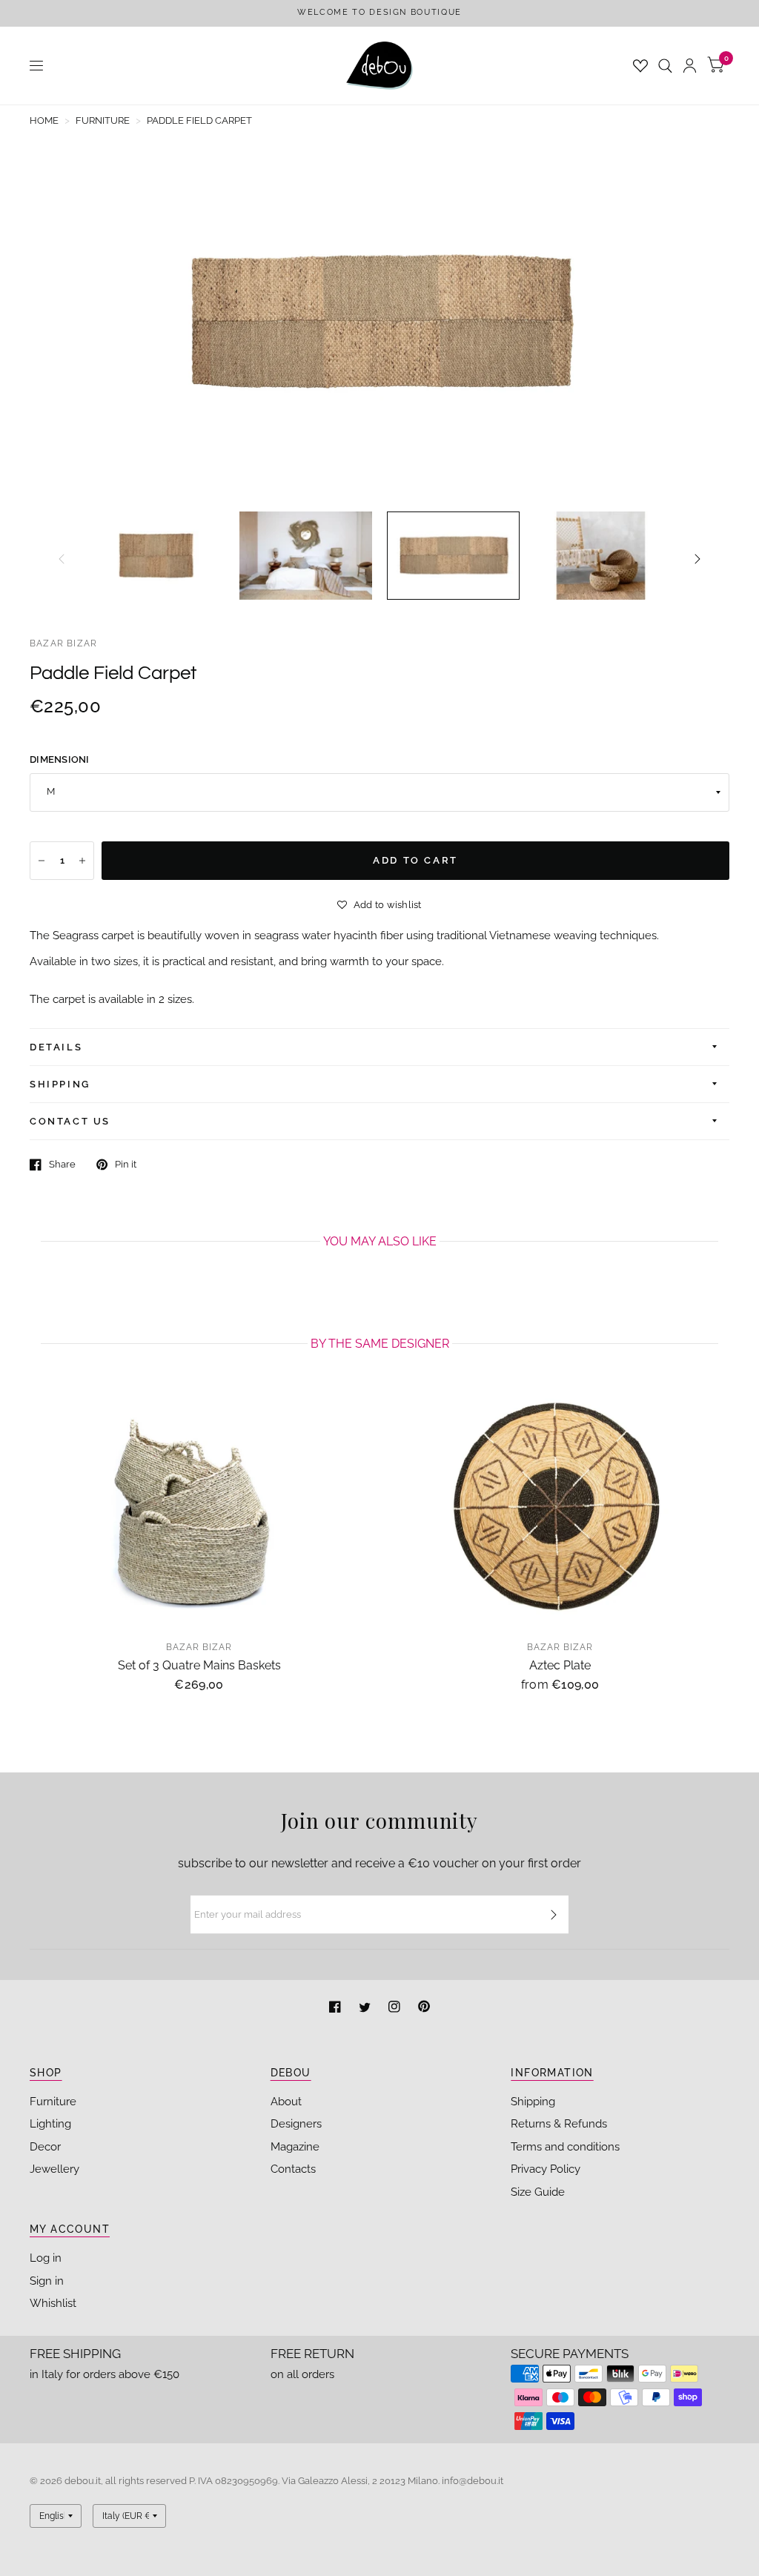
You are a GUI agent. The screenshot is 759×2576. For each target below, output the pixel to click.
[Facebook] (337, 2009)
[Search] (665, 66)
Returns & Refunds (559, 2124)
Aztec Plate (560, 1665)
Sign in (47, 2281)
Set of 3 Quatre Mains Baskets (199, 1665)
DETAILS (56, 1047)
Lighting (50, 2124)
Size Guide (538, 2192)
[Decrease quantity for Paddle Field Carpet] (42, 861)
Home (44, 120)
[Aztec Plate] (560, 1508)
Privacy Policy (546, 2169)
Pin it (126, 1164)
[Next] (697, 559)
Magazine (295, 2147)
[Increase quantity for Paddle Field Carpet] (82, 861)
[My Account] (690, 66)
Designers (296, 2124)
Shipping (533, 2102)
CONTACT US (70, 1121)
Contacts (293, 2169)
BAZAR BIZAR (63, 643)
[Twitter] (366, 2009)
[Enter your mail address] (554, 1915)
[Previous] (62, 559)
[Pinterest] (424, 2009)
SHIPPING (60, 1084)
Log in (46, 2258)
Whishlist (53, 2303)
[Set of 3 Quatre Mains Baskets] (199, 1508)
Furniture (53, 2102)
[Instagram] (396, 2009)
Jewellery (54, 2169)
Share (62, 1164)
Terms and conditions (565, 2147)
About (286, 2102)
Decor (45, 2147)
